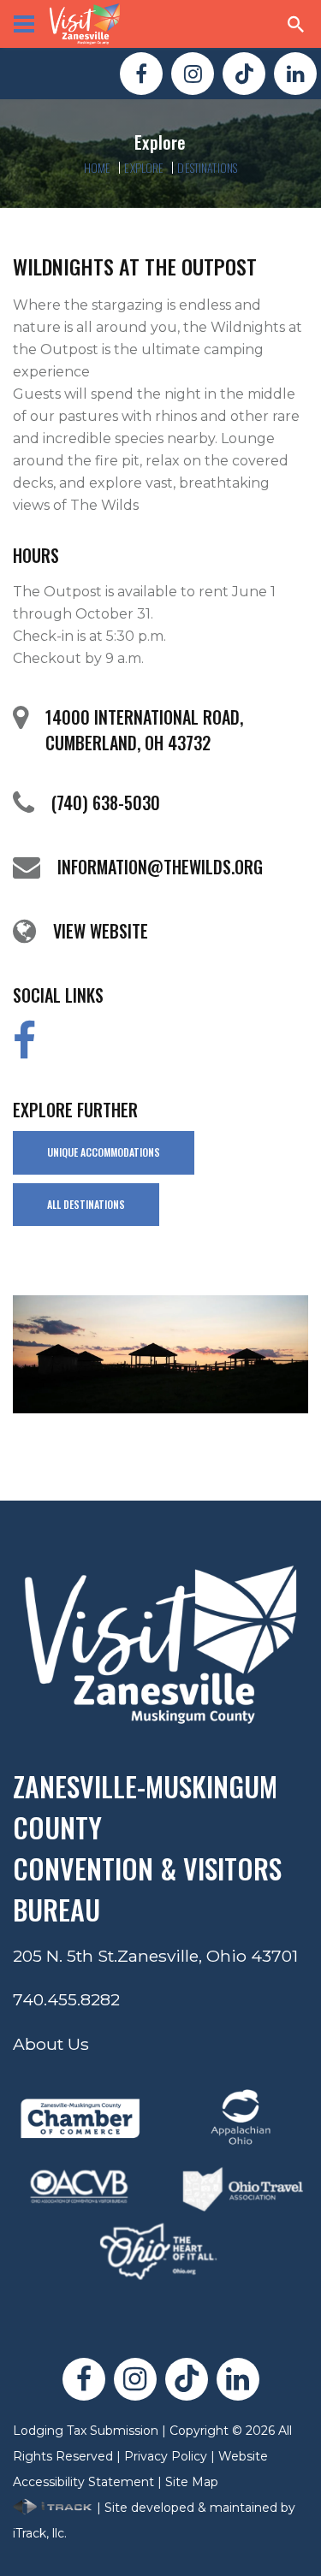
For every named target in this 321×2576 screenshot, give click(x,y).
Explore (144, 167)
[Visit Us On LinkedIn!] (295, 74)
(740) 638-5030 (106, 802)
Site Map (192, 2482)
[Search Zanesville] (296, 24)
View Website (101, 931)
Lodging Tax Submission (86, 2431)
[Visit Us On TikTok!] (244, 74)
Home (98, 167)
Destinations (207, 167)
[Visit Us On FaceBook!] (141, 74)
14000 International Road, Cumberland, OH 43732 (144, 730)
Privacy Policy (166, 2456)
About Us (51, 2044)
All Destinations (86, 1204)
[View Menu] (24, 24)
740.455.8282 (66, 1999)
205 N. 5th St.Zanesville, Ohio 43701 (155, 1956)
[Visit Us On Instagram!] (193, 74)
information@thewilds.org (160, 867)
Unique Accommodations (104, 1152)
